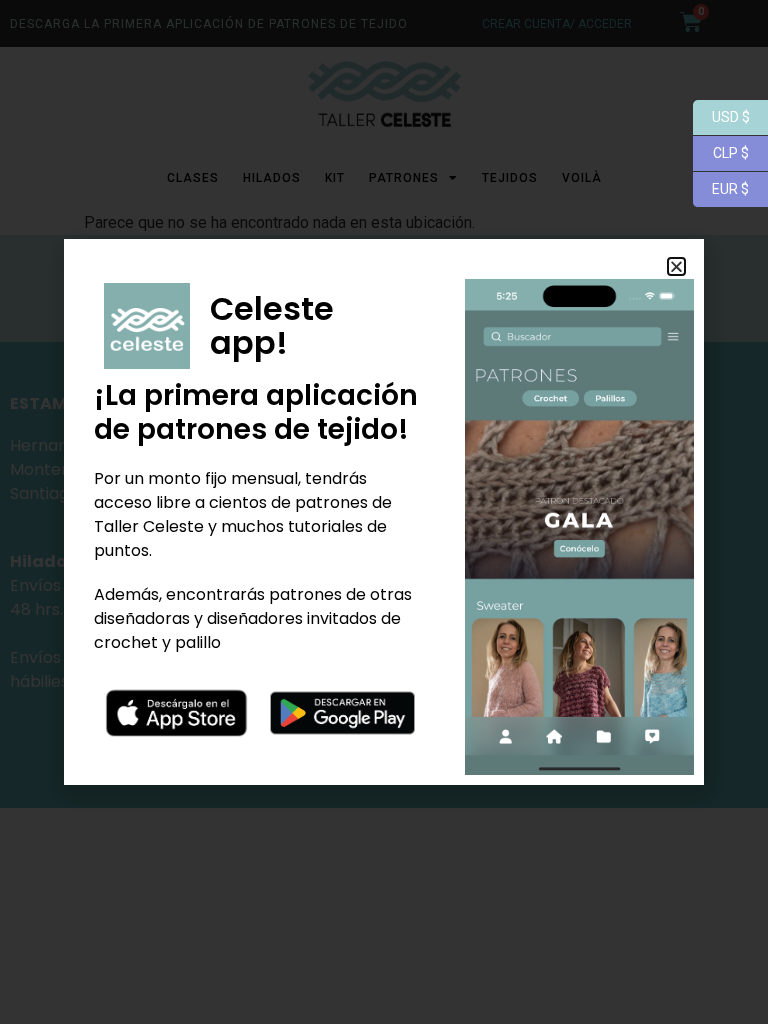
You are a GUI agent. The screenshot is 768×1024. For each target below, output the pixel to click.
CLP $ (721, 151)
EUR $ (721, 187)
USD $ (721, 115)
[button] (676, 266)
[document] (384, 512)
